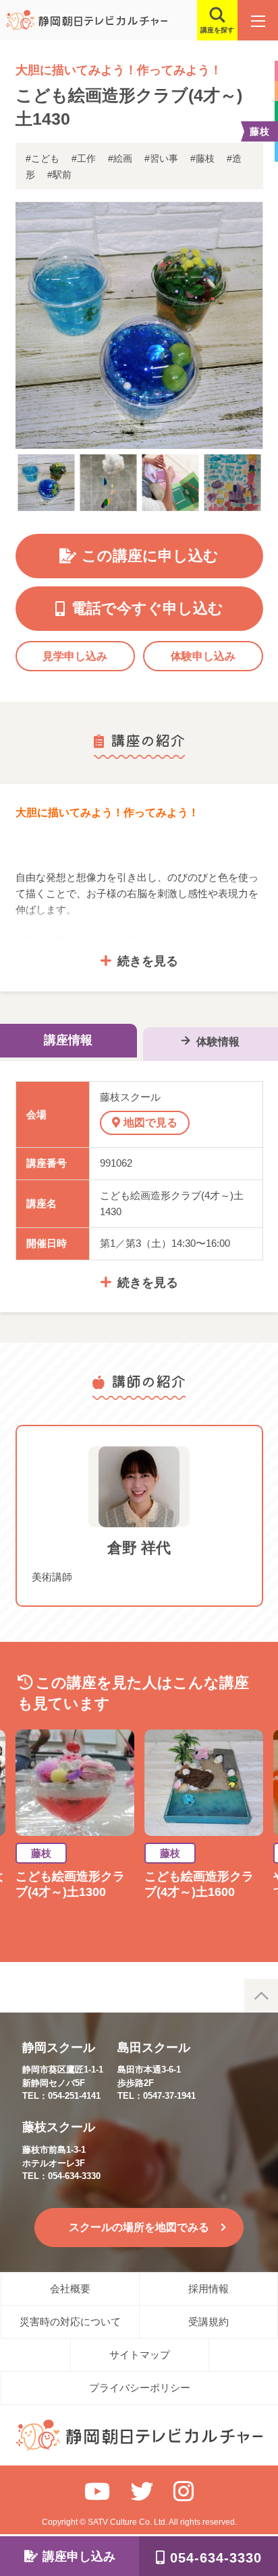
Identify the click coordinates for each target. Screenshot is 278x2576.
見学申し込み (75, 656)
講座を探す (217, 30)
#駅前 (59, 175)
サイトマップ (140, 2355)
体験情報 (218, 1042)
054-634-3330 (216, 2558)
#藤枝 (202, 158)
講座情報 (68, 1040)
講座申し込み (79, 2556)
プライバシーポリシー (140, 2388)
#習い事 (161, 158)
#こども (43, 158)
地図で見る (150, 1123)
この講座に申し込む (150, 556)
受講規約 (208, 2322)
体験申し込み (203, 656)
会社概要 (70, 2289)
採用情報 (208, 2289)
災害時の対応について (70, 2322)
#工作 (84, 158)
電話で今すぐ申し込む (147, 608)
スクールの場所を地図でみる (139, 2227)
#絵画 (120, 158)
